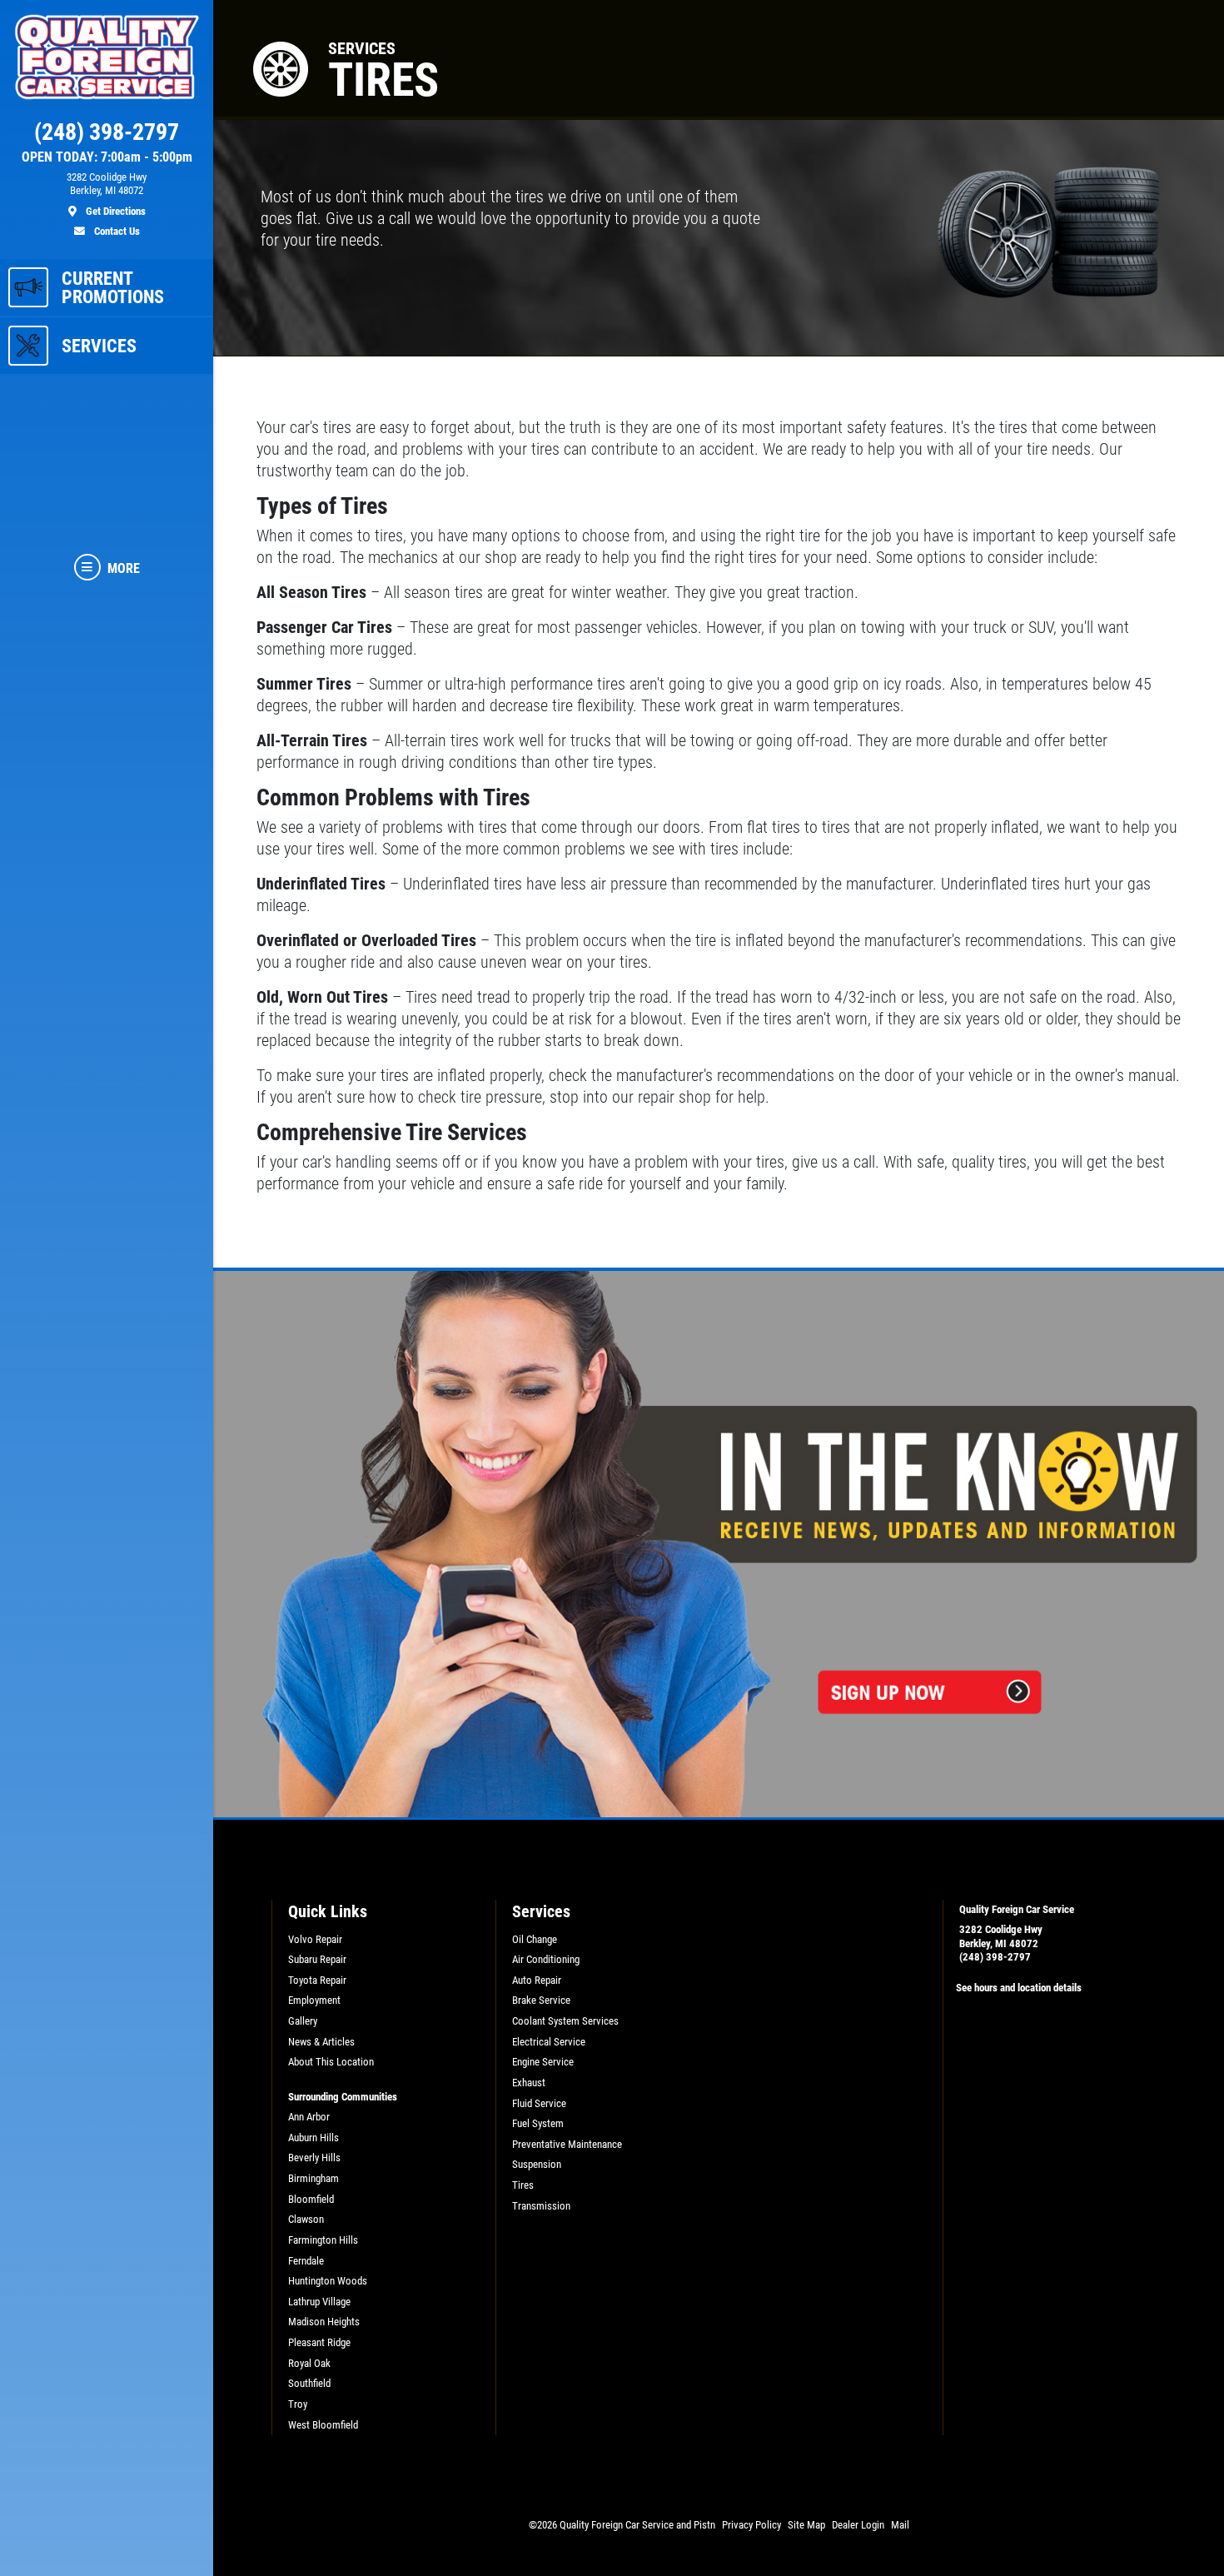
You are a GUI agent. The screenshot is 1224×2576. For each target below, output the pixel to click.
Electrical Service (549, 2042)
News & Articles (321, 2042)
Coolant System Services (565, 2021)
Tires (523, 2185)
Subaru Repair (317, 1959)
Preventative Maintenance (567, 2144)
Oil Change (535, 1939)
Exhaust (529, 2083)
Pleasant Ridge (319, 2342)
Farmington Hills (323, 2240)
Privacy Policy (751, 2525)
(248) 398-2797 (995, 1957)
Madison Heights (324, 2322)
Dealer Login (858, 2525)
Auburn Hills (313, 2138)
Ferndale (306, 2261)
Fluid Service (539, 2103)
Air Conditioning (546, 1959)
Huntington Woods (328, 2281)
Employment (314, 2000)
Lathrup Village (319, 2302)
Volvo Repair (315, 1939)
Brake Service (541, 2000)
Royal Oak (309, 2363)
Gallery (303, 2021)
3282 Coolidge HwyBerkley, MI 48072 (1001, 1936)
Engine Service (543, 2062)
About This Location (331, 2062)
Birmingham (313, 2178)
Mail (900, 2525)
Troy (298, 2404)
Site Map (806, 2525)
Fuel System (538, 2123)
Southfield (309, 2383)
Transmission (541, 2206)
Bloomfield (311, 2199)
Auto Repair (537, 1980)
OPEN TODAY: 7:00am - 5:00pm (107, 157)
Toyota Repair (317, 1980)
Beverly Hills (314, 2157)
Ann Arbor (309, 2117)
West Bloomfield (323, 2425)
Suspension (537, 2164)
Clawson (306, 2219)
